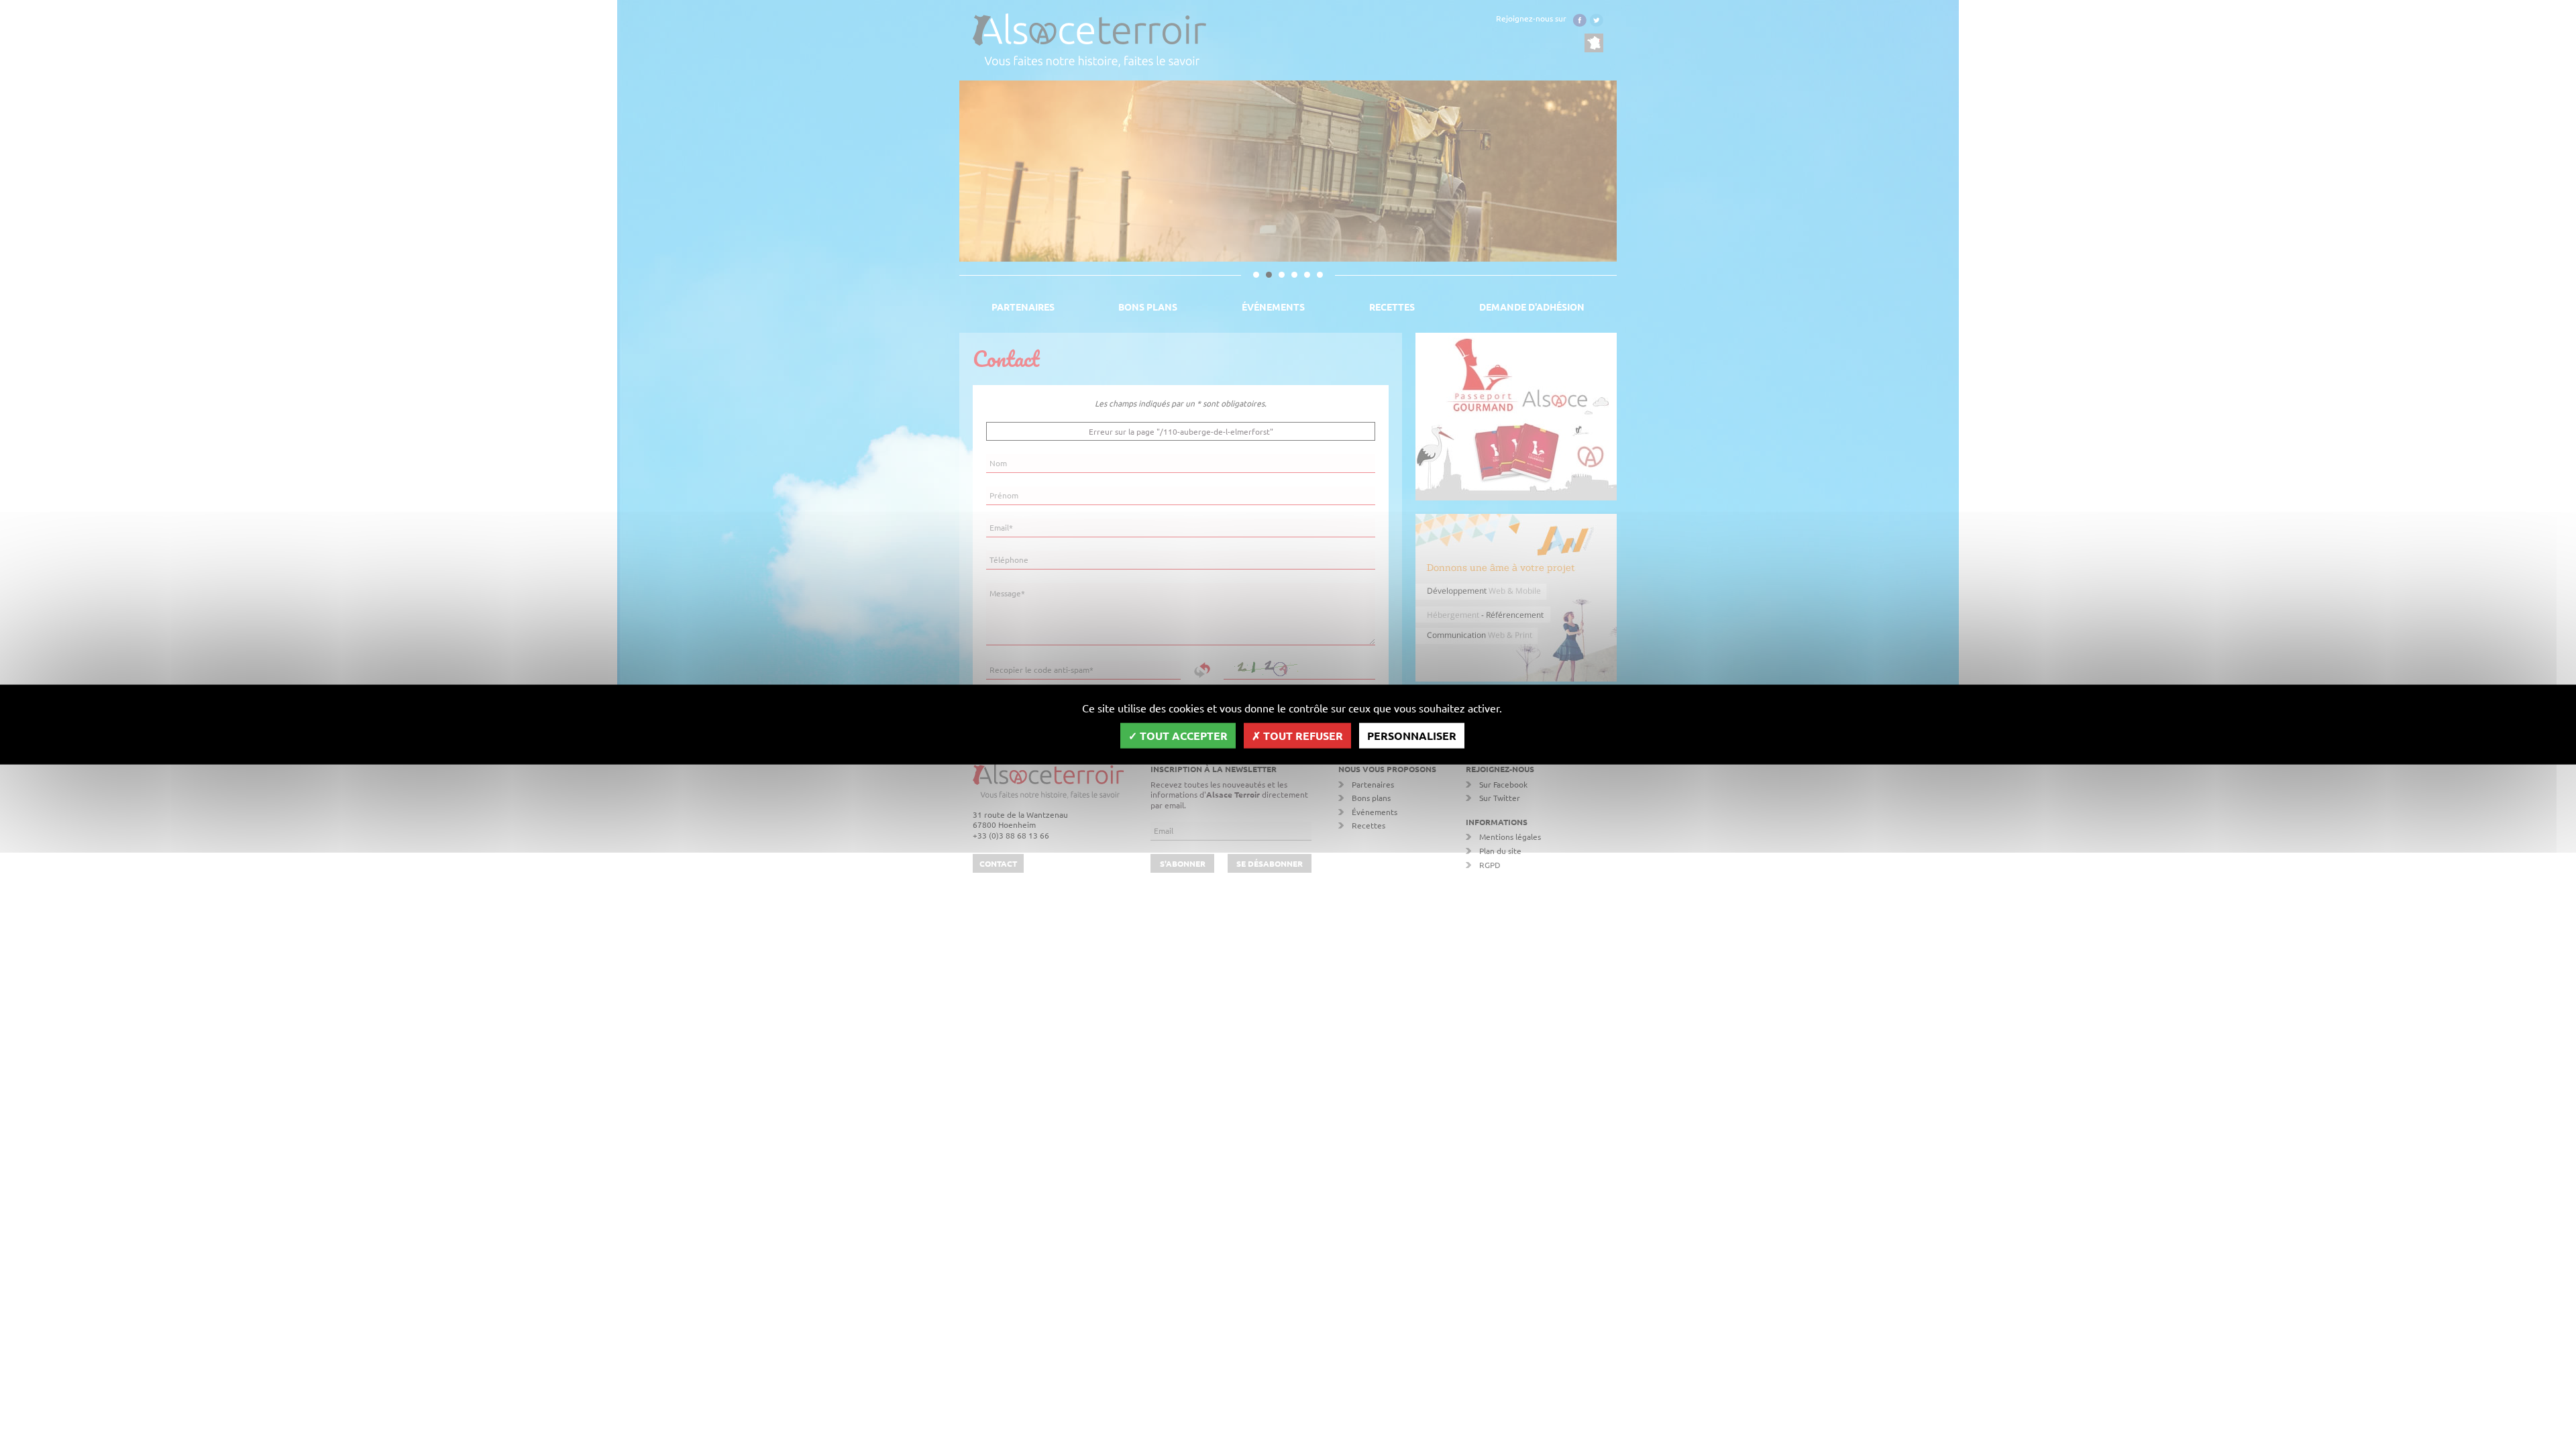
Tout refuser (1302, 735)
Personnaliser (1412, 735)
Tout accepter (1182, 735)
